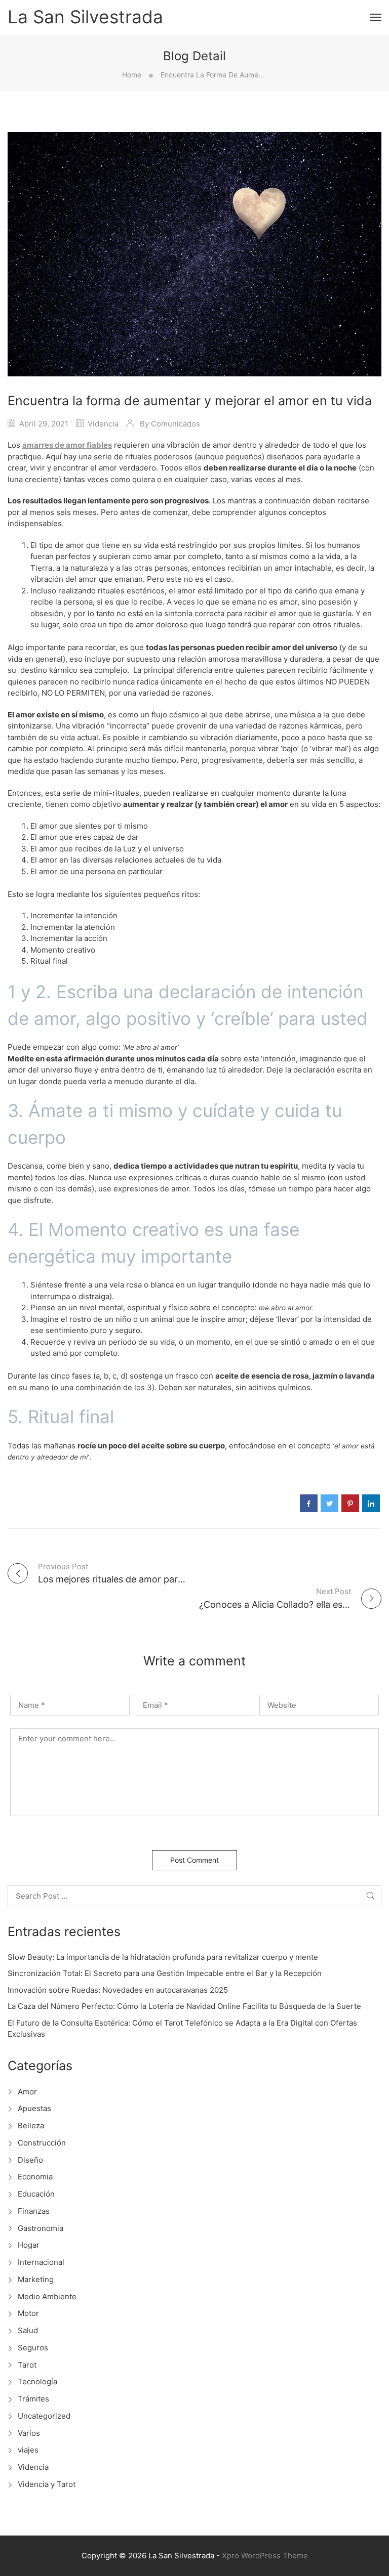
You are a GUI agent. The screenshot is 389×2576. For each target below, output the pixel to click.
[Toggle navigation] (376, 17)
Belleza (31, 2126)
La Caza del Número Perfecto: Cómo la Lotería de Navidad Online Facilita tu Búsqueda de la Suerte (184, 2006)
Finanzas (34, 2211)
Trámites (33, 2399)
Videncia (103, 424)
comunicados (176, 424)
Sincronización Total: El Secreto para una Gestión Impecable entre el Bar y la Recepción (165, 1973)
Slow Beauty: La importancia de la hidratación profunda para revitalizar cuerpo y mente (163, 1957)
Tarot (27, 2365)
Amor (27, 2092)
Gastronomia (41, 2228)
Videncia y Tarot (47, 2484)
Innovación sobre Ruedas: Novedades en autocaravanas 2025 (118, 1990)
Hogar (29, 2245)
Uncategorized (44, 2416)
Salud (28, 2330)
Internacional (41, 2262)
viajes (28, 2450)
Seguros (33, 2348)
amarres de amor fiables (67, 445)
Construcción (42, 2143)
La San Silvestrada (85, 17)
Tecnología (37, 2381)
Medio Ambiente (47, 2296)
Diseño (30, 2160)
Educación (36, 2194)
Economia (35, 2177)
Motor (28, 2313)
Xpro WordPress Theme (265, 2556)
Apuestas (34, 2108)
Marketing (36, 2279)
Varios (29, 2433)
